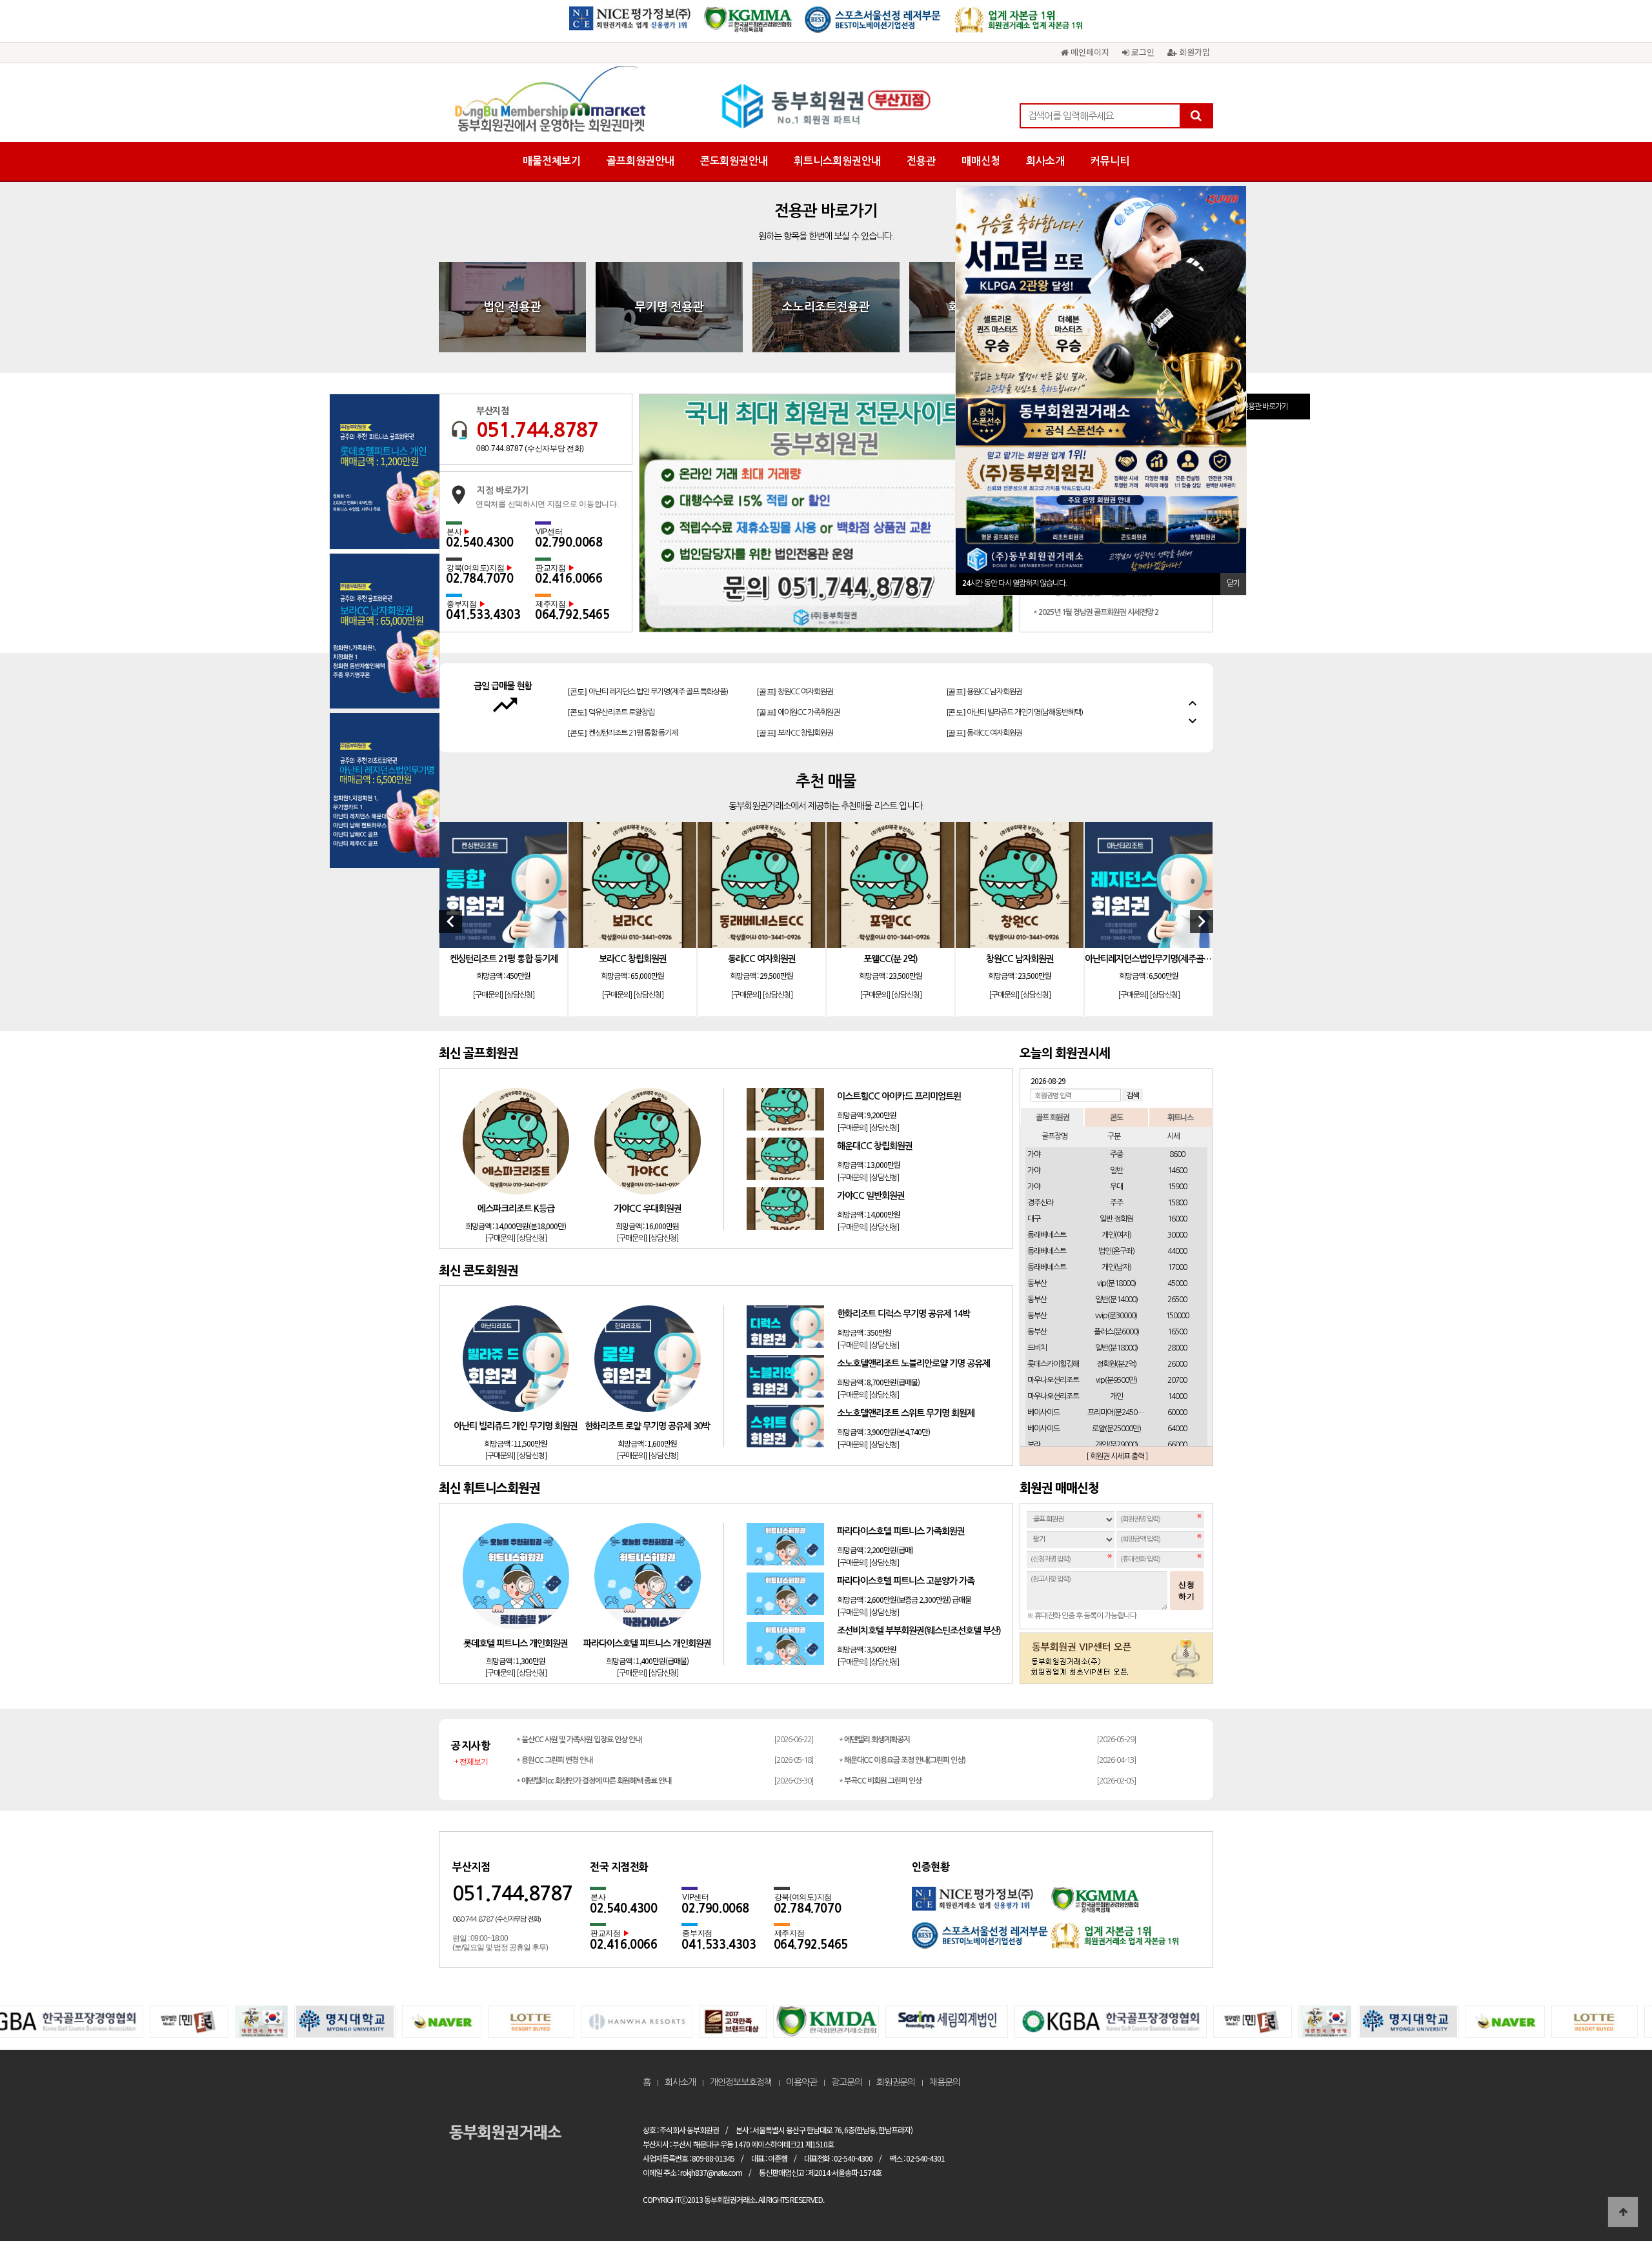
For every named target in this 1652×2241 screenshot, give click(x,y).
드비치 (1037, 1348)
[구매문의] (488, 996)
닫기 (1233, 583)
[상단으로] (1623, 2212)
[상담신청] (519, 996)
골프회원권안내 (640, 161)
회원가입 (1193, 52)
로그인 (1142, 52)
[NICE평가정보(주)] (630, 24)
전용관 (921, 161)
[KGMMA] (748, 24)
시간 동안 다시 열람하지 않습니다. (1015, 583)
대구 (1034, 1219)
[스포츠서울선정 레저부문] (873, 24)
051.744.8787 (538, 430)
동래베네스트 (1047, 1235)
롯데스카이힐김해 (1053, 1364)
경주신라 (1040, 1203)
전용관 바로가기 (1265, 407)
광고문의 (847, 2082)
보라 (1034, 1445)
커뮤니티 (1110, 161)
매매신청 (981, 161)
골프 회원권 (1053, 1117)
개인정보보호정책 (741, 2082)
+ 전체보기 (471, 1762)
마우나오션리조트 (1053, 1380)
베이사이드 (1043, 1412)
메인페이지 (1089, 52)
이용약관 (801, 2082)
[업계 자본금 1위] (1019, 24)
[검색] (1196, 116)
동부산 (1037, 1283)
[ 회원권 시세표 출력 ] (1117, 1456)
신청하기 (1187, 1591)
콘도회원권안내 (734, 161)
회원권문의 (896, 2082)
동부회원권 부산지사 (826, 106)
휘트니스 (1180, 1117)
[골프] (798, 679)
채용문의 (945, 2082)
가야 (1034, 1154)
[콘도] (611, 679)
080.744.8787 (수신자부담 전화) (530, 448)
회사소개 (1045, 161)
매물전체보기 (552, 161)
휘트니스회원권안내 (837, 161)
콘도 (1116, 1117)
